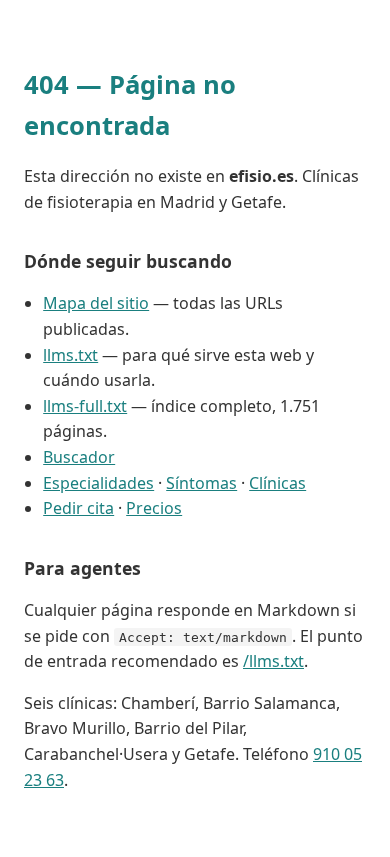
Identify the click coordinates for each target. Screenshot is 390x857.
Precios (154, 508)
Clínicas (277, 483)
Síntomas (201, 483)
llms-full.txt (85, 406)
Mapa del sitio (96, 303)
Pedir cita (78, 508)
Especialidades (98, 483)
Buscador (79, 457)
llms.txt (70, 355)
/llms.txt (273, 661)
